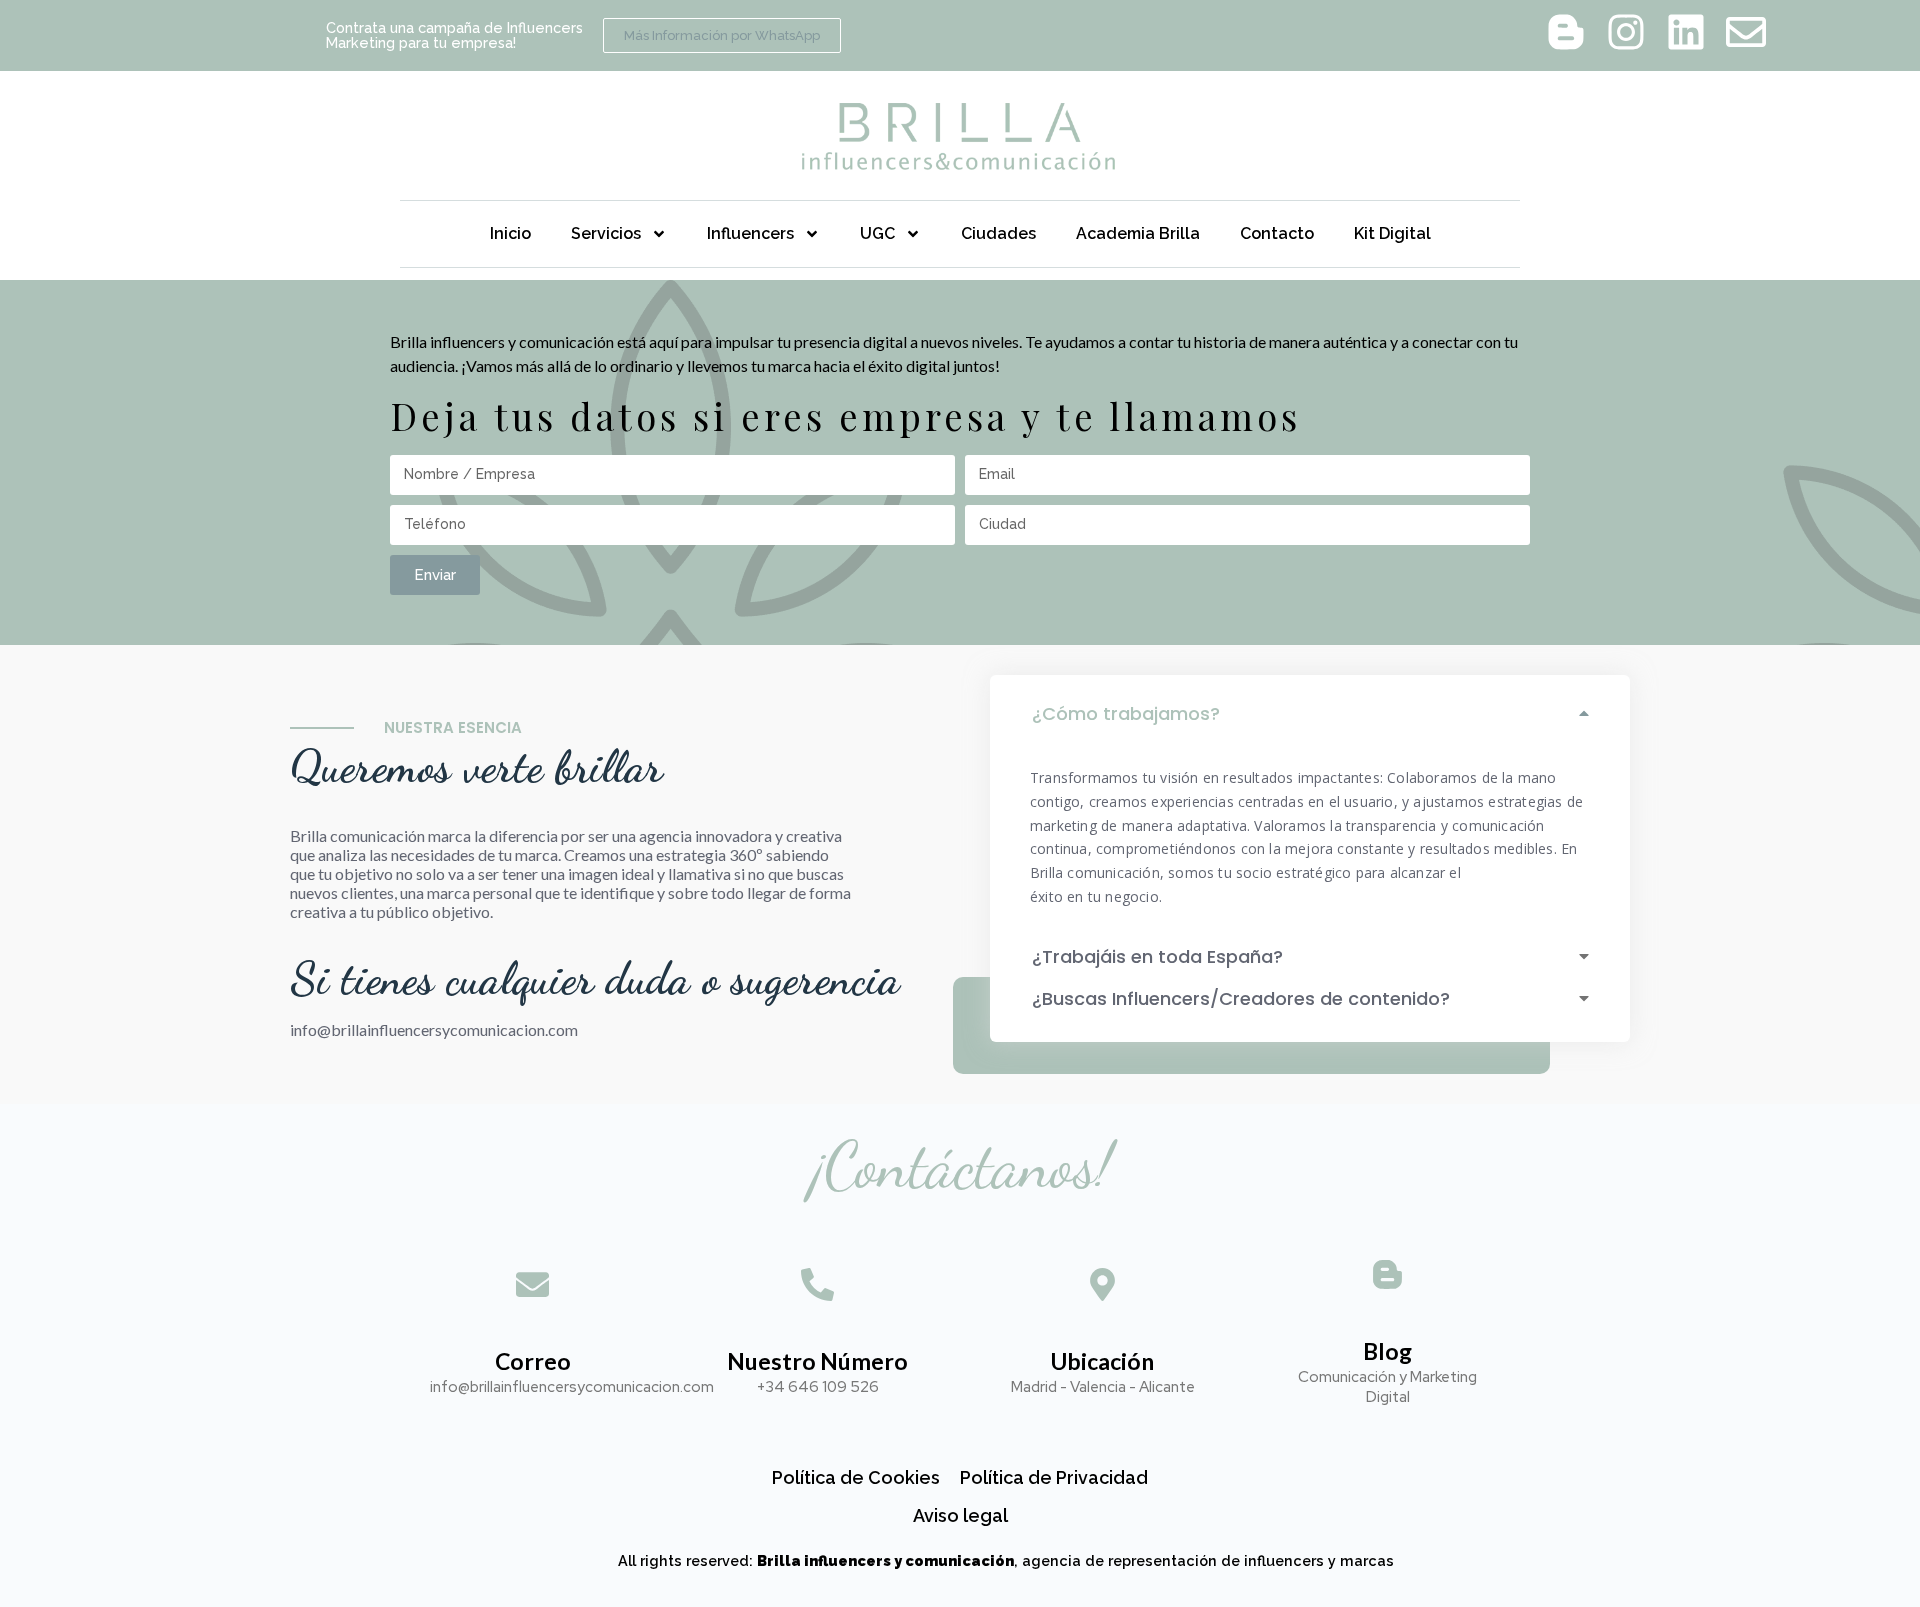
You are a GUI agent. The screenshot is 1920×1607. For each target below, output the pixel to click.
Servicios (606, 233)
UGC (877, 233)
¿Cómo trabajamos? (1126, 713)
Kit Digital (1392, 233)
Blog (1387, 1351)
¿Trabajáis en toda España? (1157, 956)
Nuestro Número (817, 1361)
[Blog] (1387, 1277)
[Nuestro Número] (817, 1287)
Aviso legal (960, 1515)
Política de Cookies (856, 1477)
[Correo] (532, 1287)
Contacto (1277, 233)
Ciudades (998, 233)
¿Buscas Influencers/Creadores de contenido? (1241, 998)
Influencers (750, 233)
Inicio (510, 233)
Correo (533, 1361)
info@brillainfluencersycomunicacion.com (434, 1029)
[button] (1310, 716)
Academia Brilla (1138, 233)
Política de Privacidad (1054, 1477)
